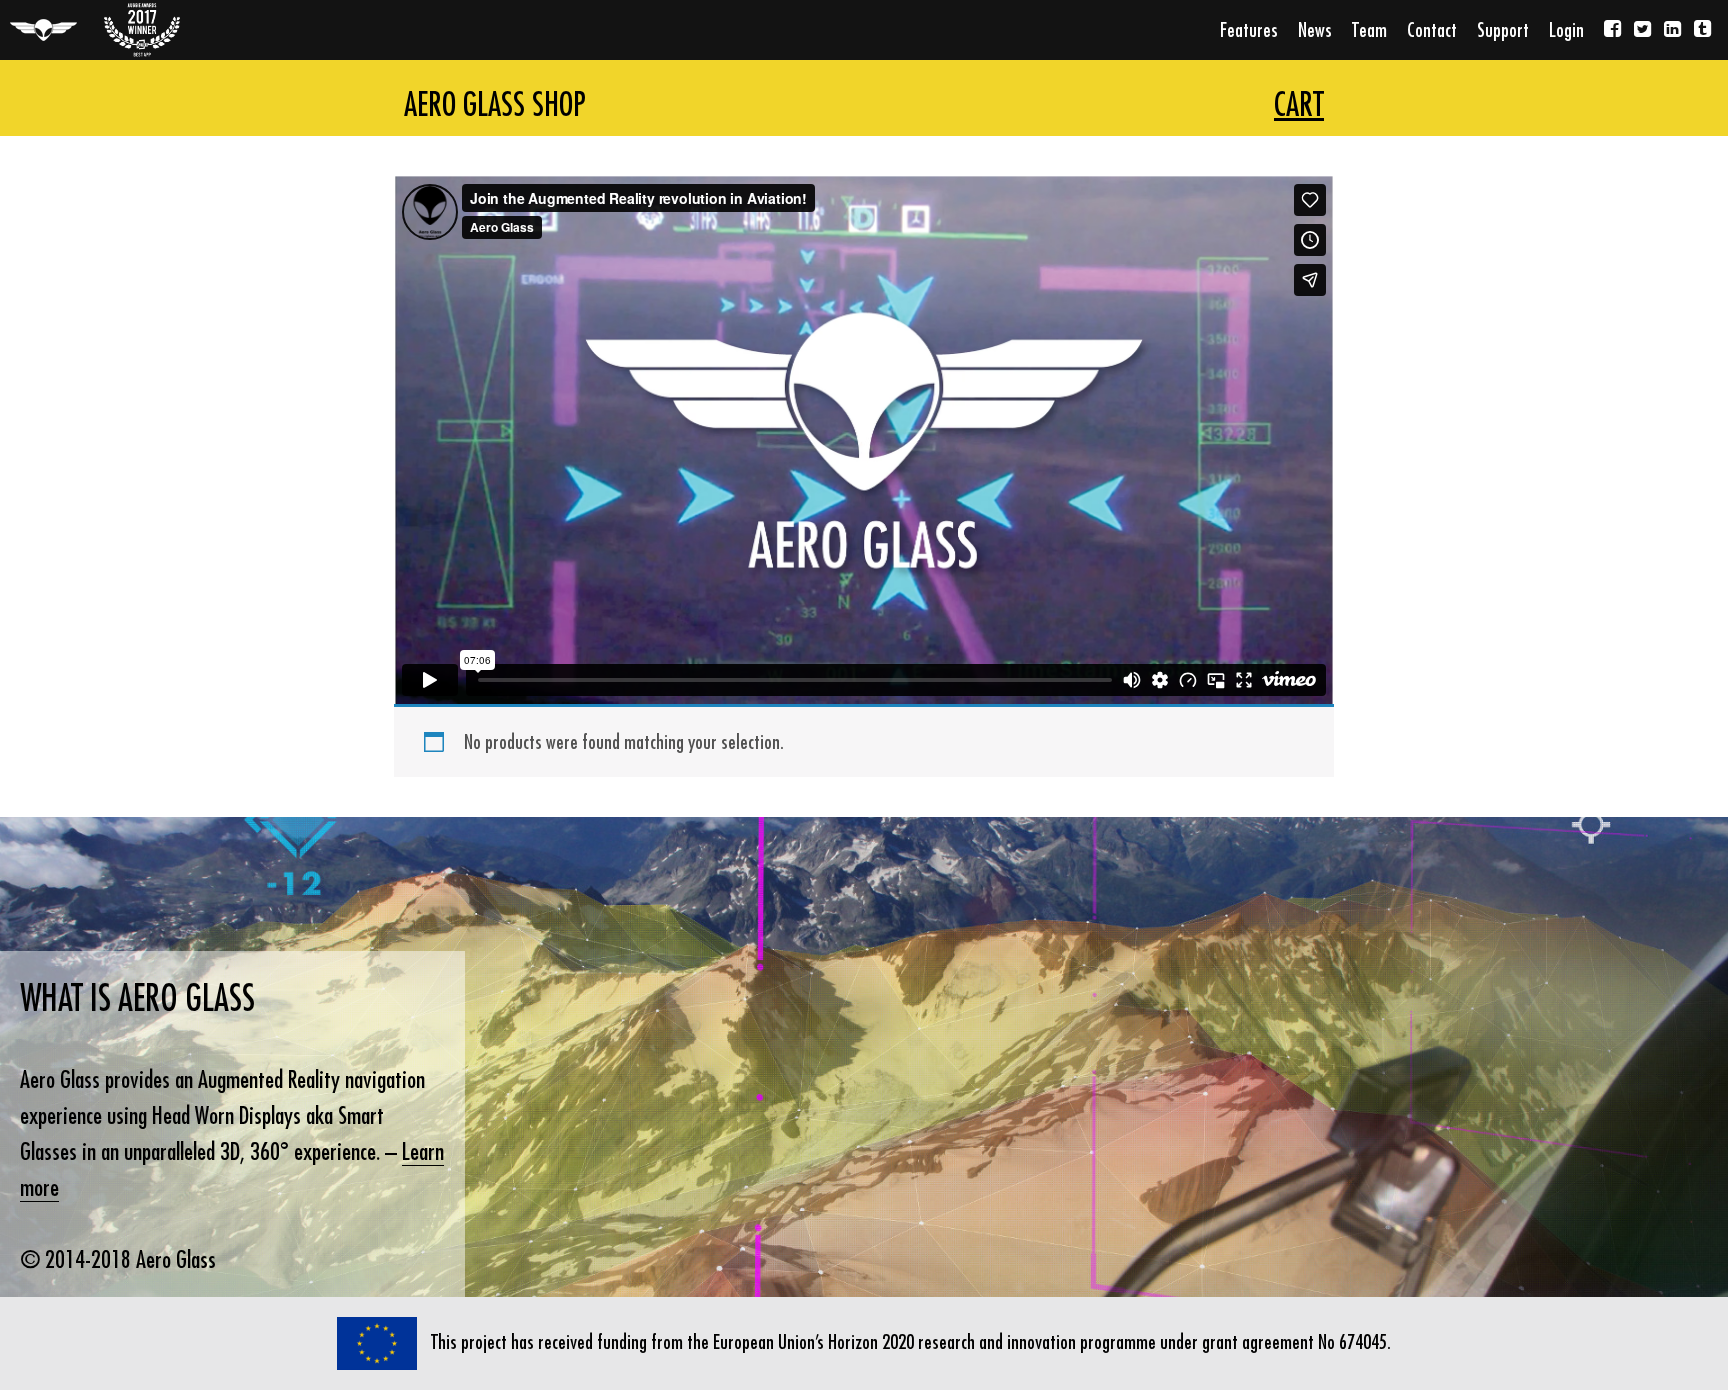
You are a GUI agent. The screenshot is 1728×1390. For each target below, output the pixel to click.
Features (1249, 29)
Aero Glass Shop (495, 104)
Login (1566, 29)
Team (1369, 29)
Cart (1299, 104)
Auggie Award (142, 30)
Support (1503, 29)
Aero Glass (43, 30)
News (1315, 29)
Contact (1432, 29)
